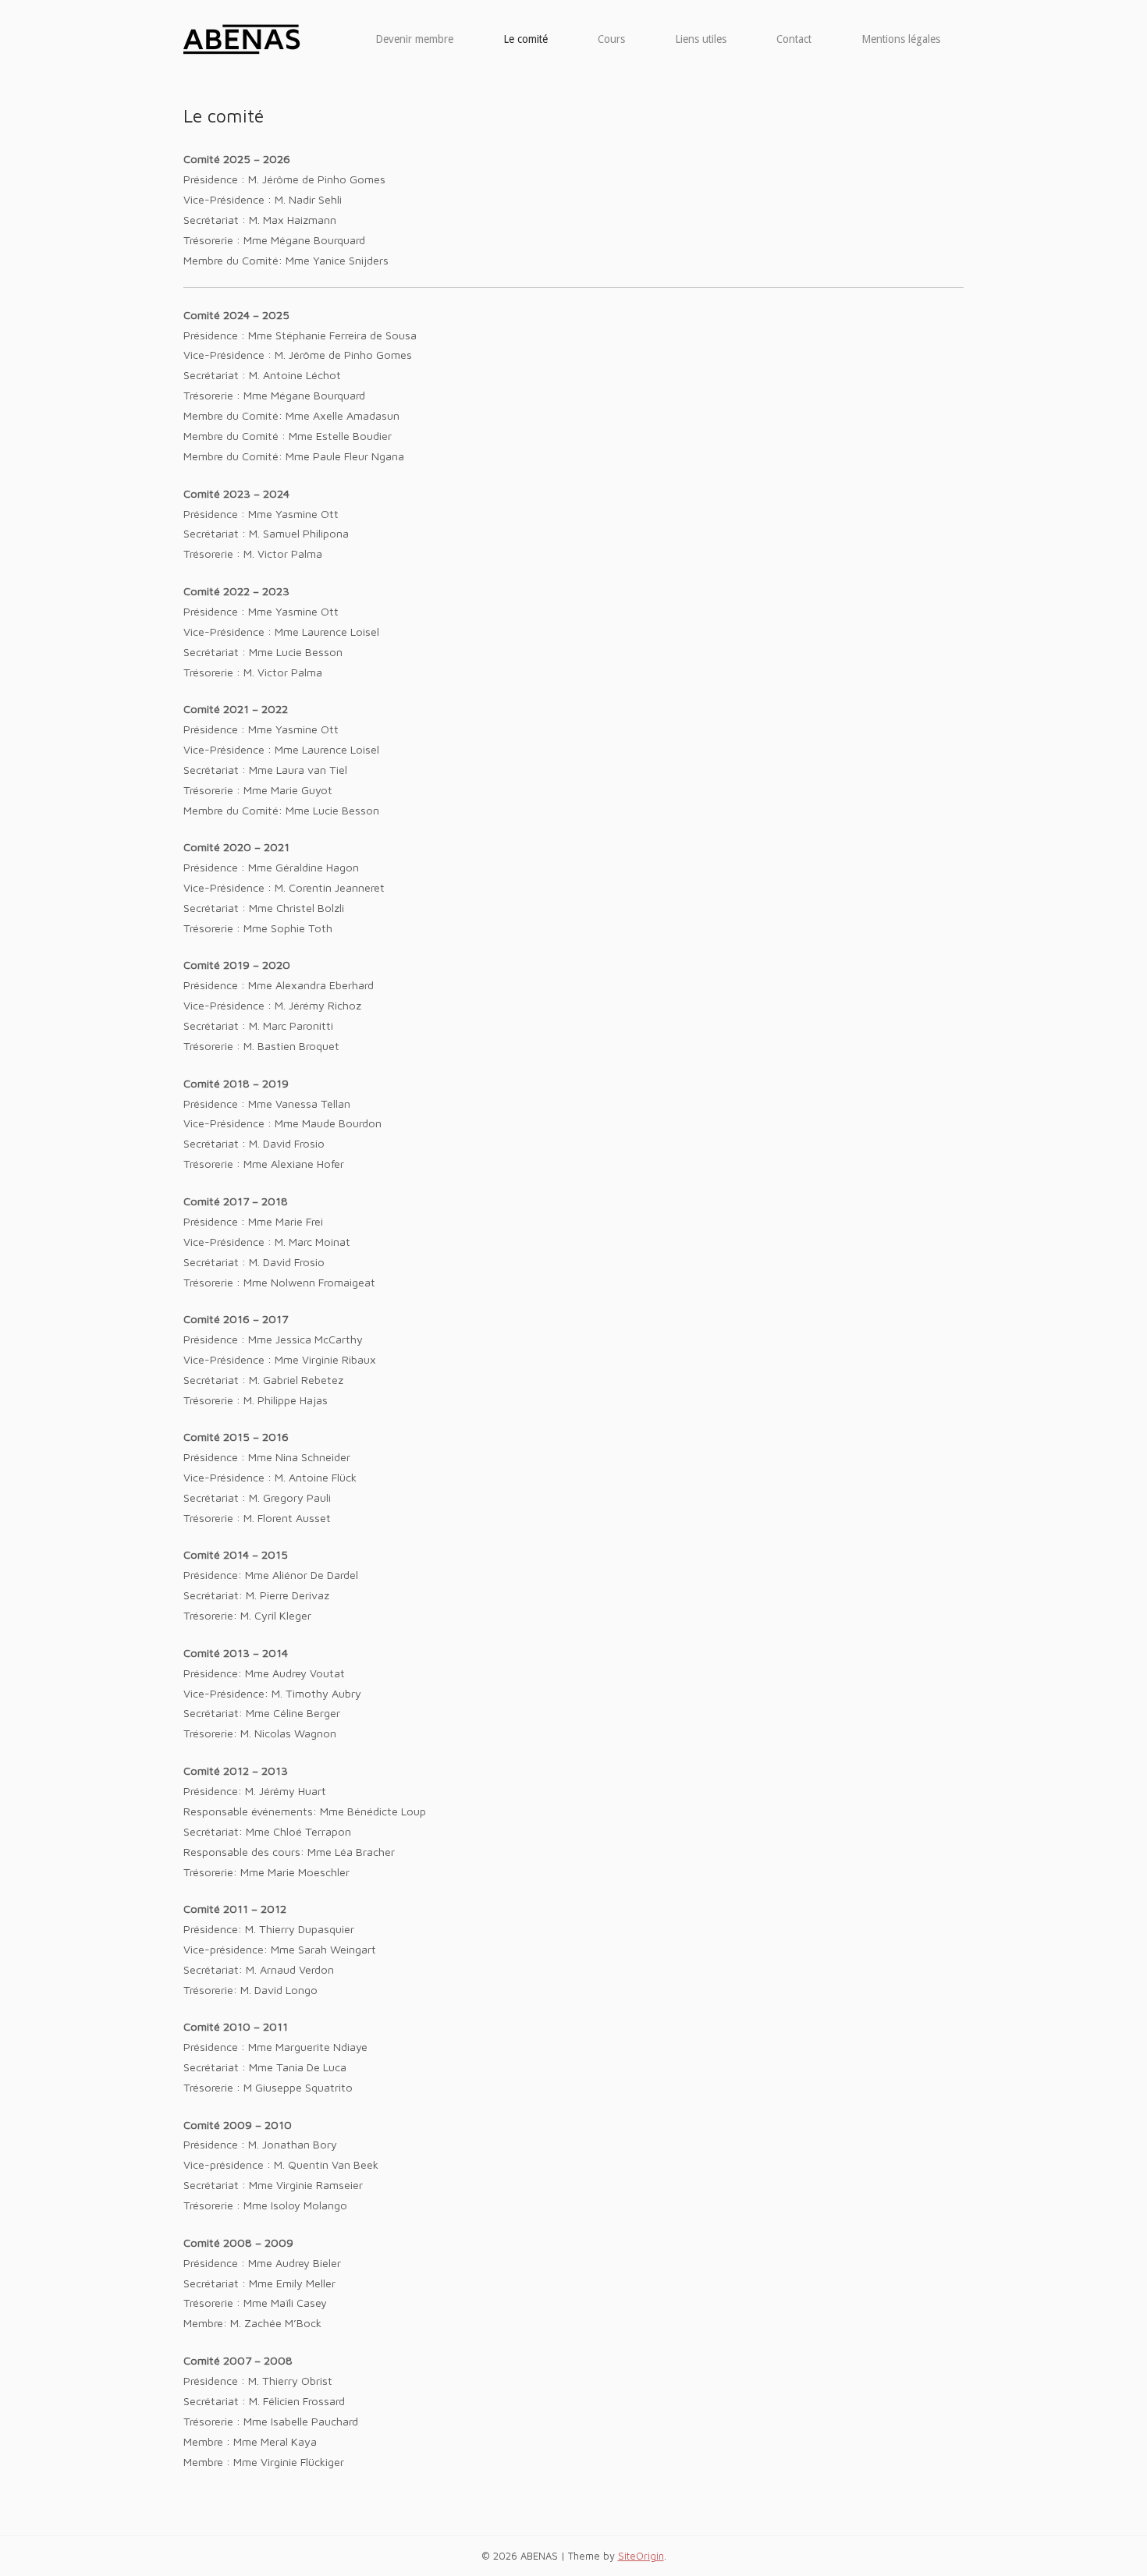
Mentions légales (901, 39)
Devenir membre (414, 39)
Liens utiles (701, 39)
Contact (794, 39)
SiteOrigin (641, 2556)
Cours (611, 39)
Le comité (526, 39)
